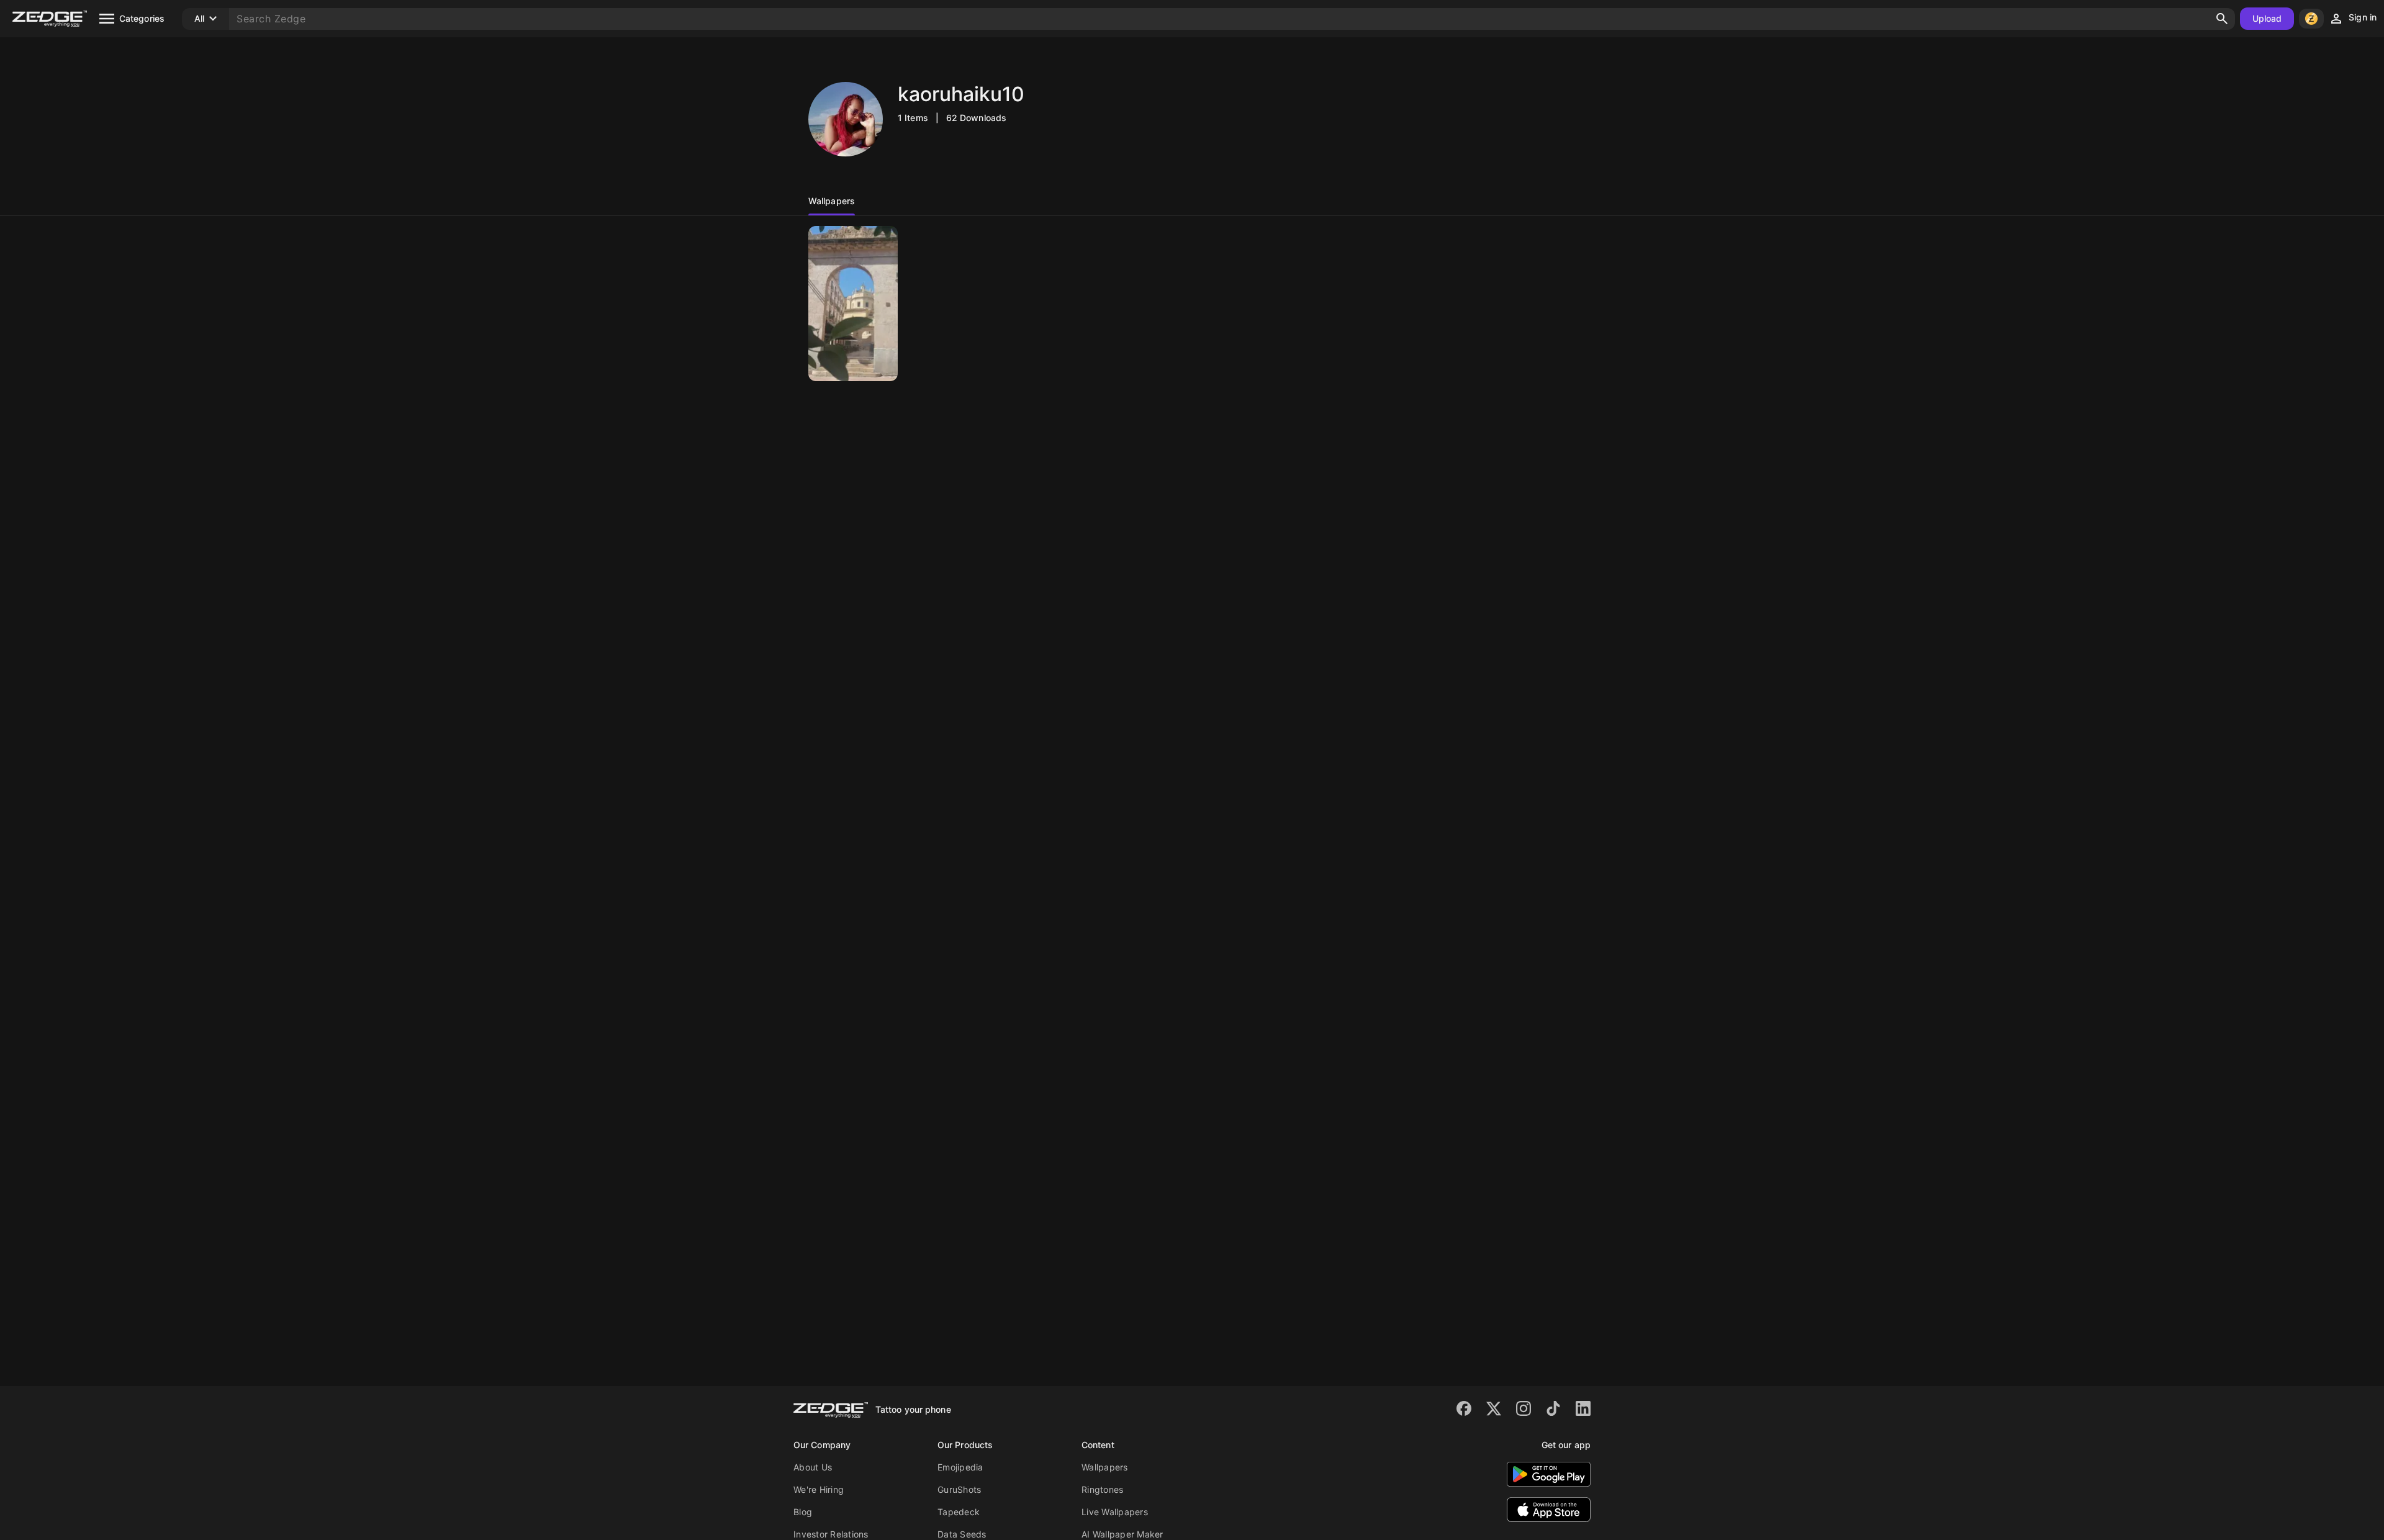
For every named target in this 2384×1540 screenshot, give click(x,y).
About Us (813, 1467)
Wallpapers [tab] (832, 201)
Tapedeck (959, 1512)
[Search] (2222, 19)
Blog (803, 1512)
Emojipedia (960, 1467)
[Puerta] (853, 304)
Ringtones (1102, 1489)
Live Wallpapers (1115, 1512)
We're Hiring (819, 1489)
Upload (2267, 18)
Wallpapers (1105, 1467)
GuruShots (959, 1489)
